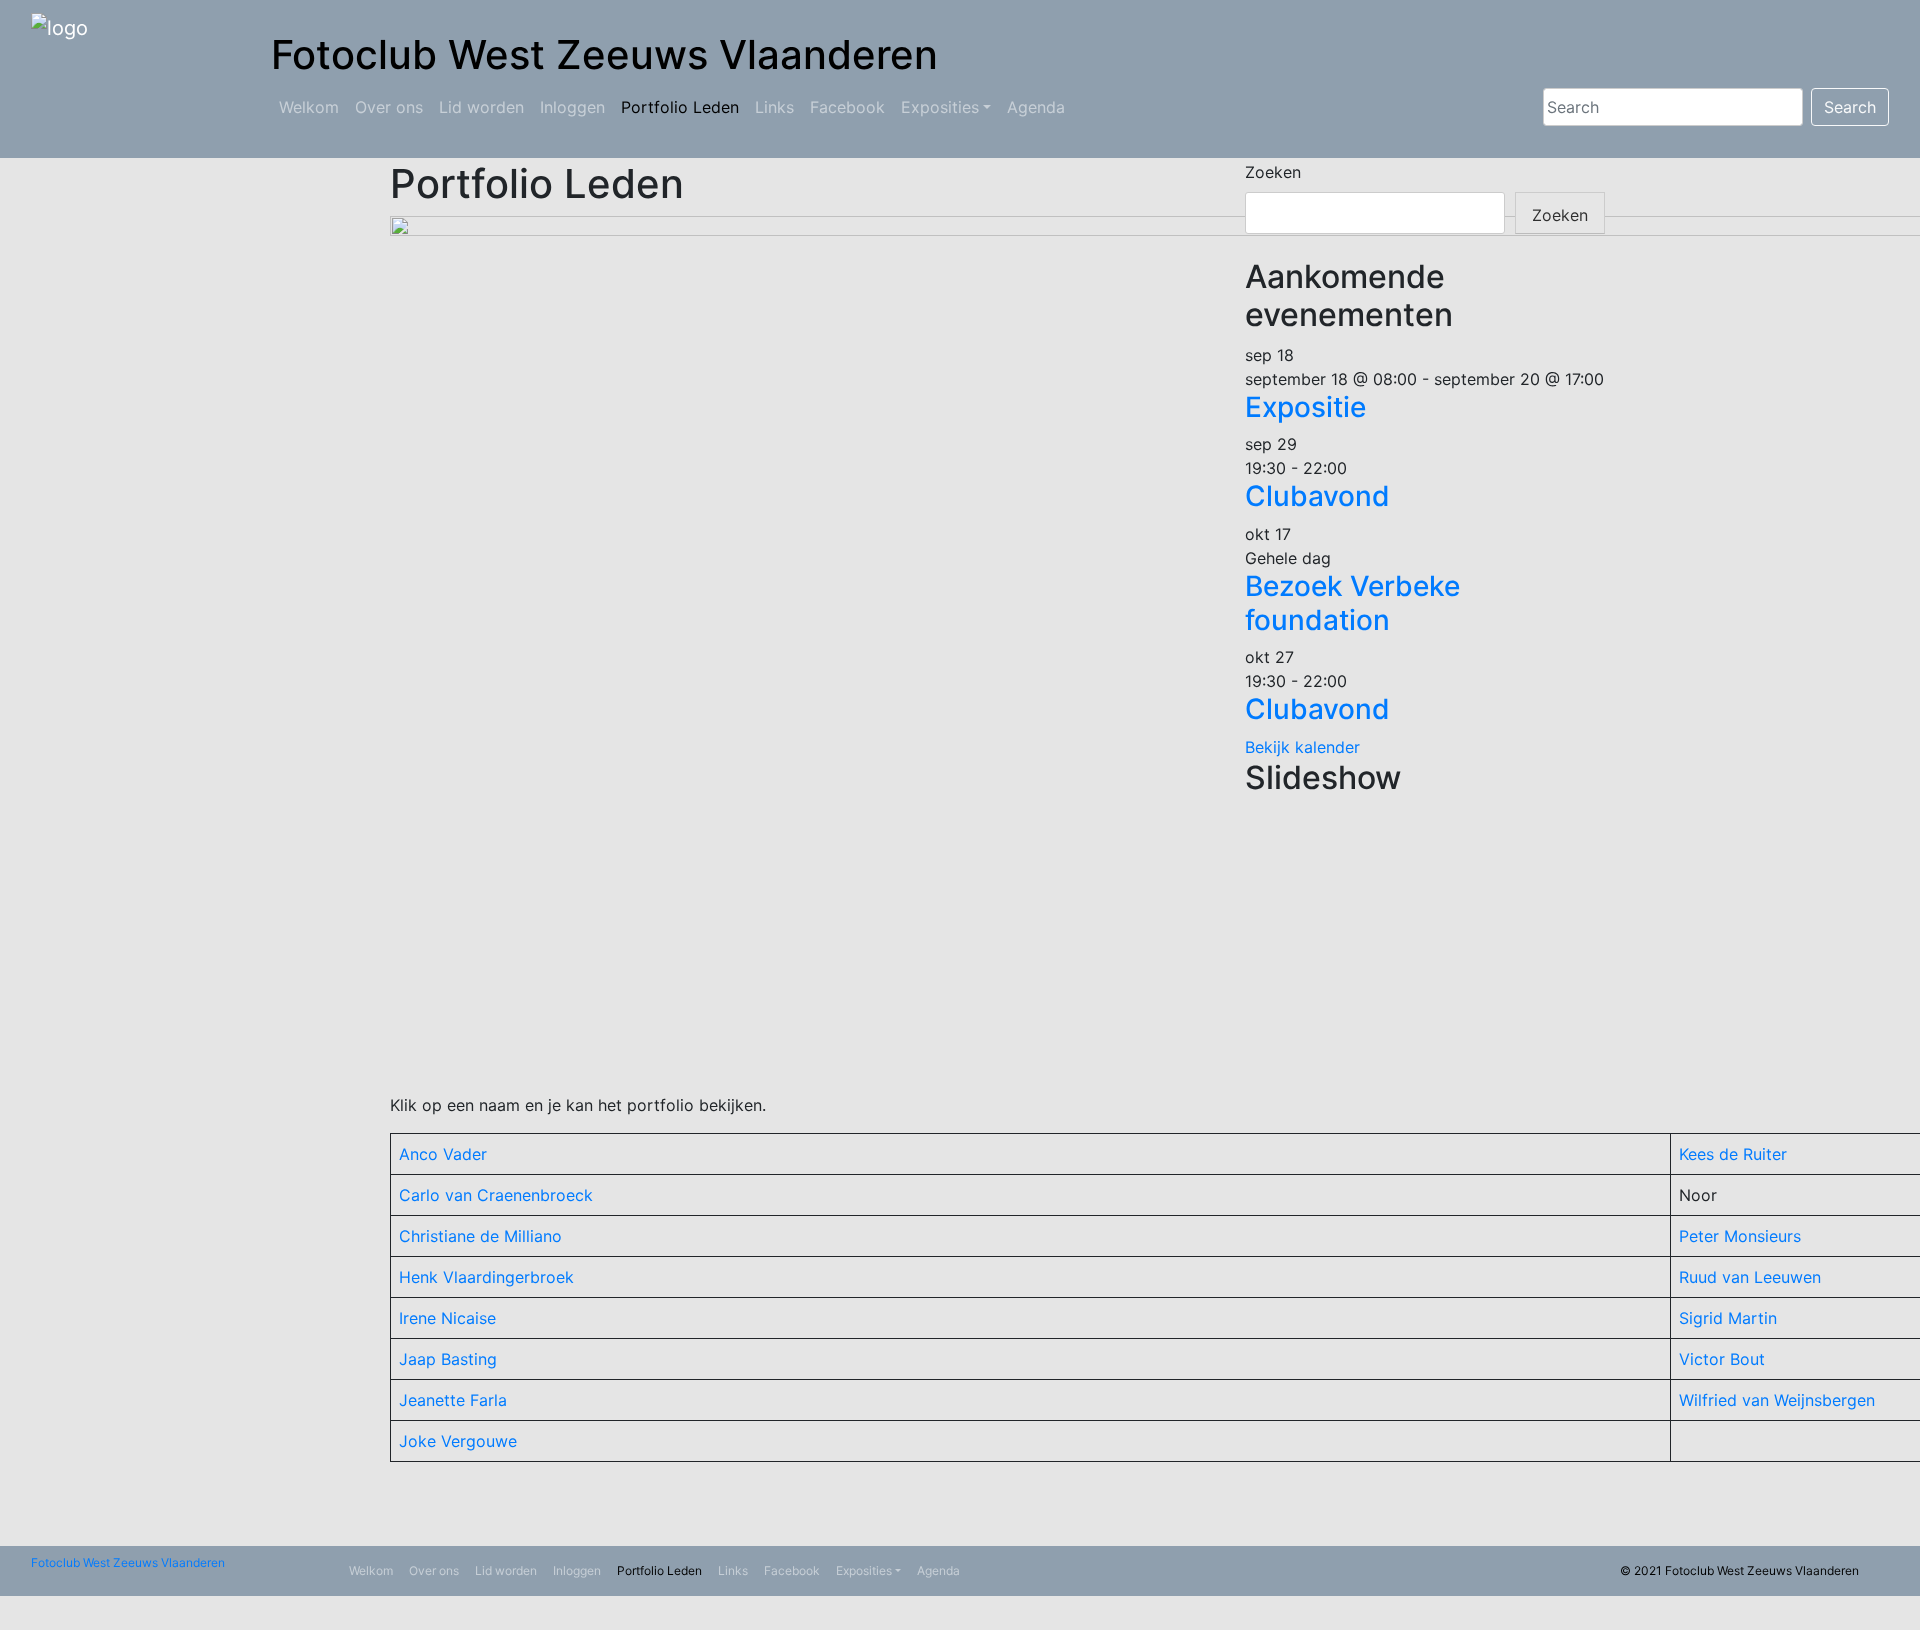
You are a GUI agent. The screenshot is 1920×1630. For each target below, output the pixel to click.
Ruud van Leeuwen (1750, 1277)
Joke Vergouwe (458, 1441)
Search (1850, 107)
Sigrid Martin (1728, 1318)
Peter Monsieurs (1740, 1236)
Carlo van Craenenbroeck (496, 1195)
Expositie (1305, 407)
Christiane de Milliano (480, 1236)
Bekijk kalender (1302, 747)
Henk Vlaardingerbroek (486, 1277)
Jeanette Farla (453, 1400)
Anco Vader (443, 1154)
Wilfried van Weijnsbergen (1777, 1400)
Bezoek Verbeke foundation (1352, 603)
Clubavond (1317, 496)
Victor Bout (1722, 1359)
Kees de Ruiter (1733, 1154)
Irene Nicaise (447, 1318)
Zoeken (1273, 172)
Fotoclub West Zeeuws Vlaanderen (128, 1562)
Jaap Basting (448, 1359)
